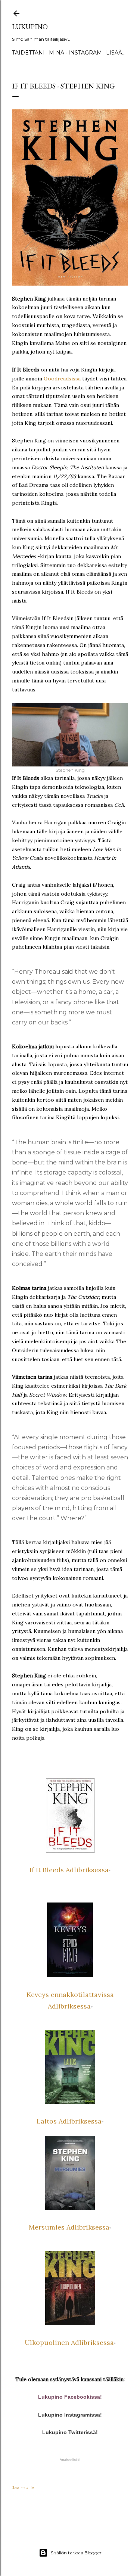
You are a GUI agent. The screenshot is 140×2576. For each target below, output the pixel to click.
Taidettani (28, 53)
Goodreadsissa (62, 379)
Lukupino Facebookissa (69, 2397)
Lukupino (30, 27)
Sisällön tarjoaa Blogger (76, 2553)
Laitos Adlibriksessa (69, 2121)
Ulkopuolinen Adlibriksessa (69, 2342)
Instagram (85, 53)
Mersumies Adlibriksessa (69, 2227)
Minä (57, 53)
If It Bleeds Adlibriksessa (69, 1870)
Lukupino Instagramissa (69, 2415)
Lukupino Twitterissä (69, 2432)
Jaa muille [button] (23, 2487)
